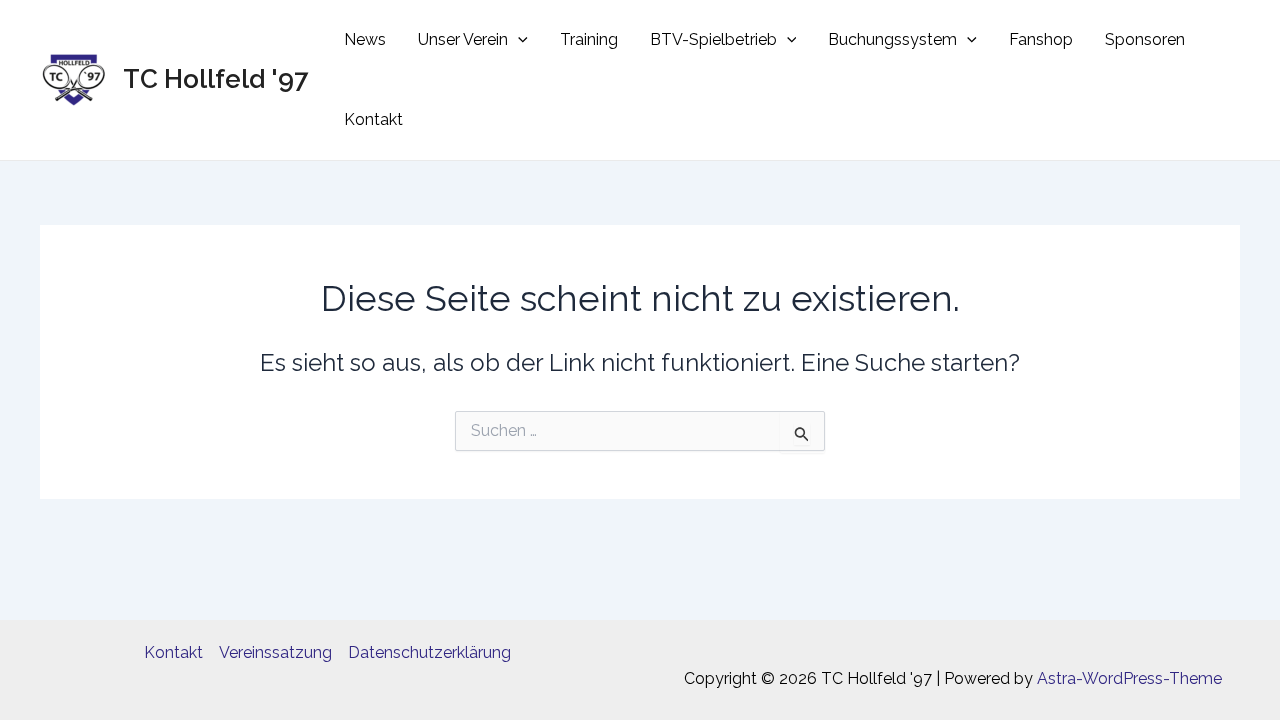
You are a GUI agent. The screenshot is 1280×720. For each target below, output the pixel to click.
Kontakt (373, 119)
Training (589, 39)
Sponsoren (1145, 39)
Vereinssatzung (275, 652)
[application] (518, 40)
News (365, 39)
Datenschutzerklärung (429, 652)
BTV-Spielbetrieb (713, 39)
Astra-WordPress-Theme (1129, 678)
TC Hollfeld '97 (215, 79)
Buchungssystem (892, 39)
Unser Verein (463, 39)
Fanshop (1041, 39)
